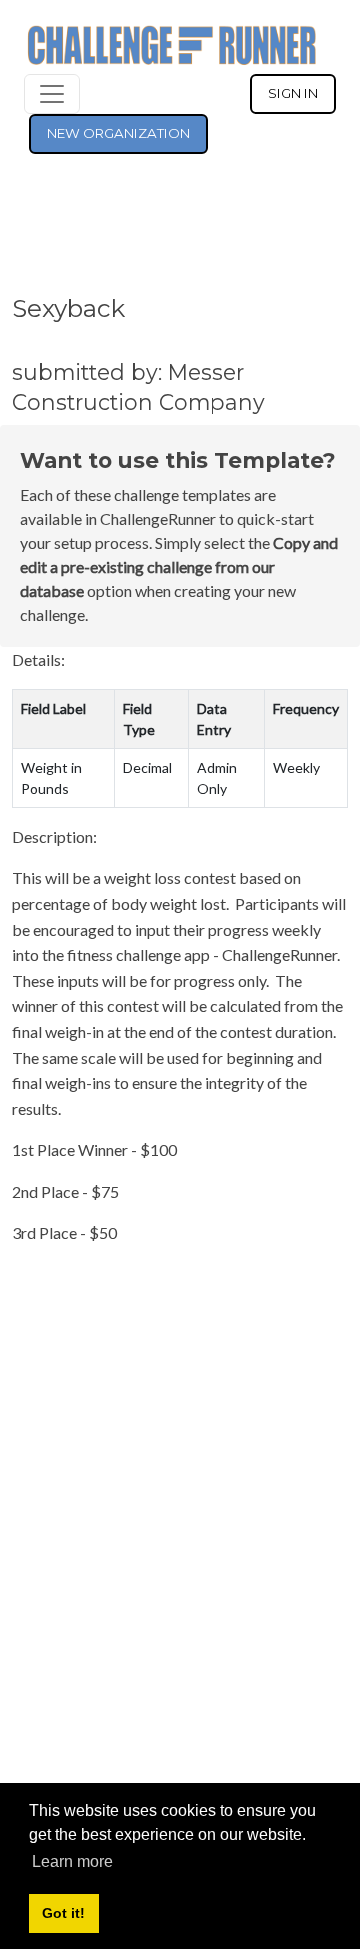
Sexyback (68, 308)
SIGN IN (293, 93)
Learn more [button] (72, 1861)
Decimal (147, 767)
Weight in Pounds (51, 778)
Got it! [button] (63, 1913)
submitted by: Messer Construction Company (138, 387)
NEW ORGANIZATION (118, 133)
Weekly (296, 767)
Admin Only (217, 778)
